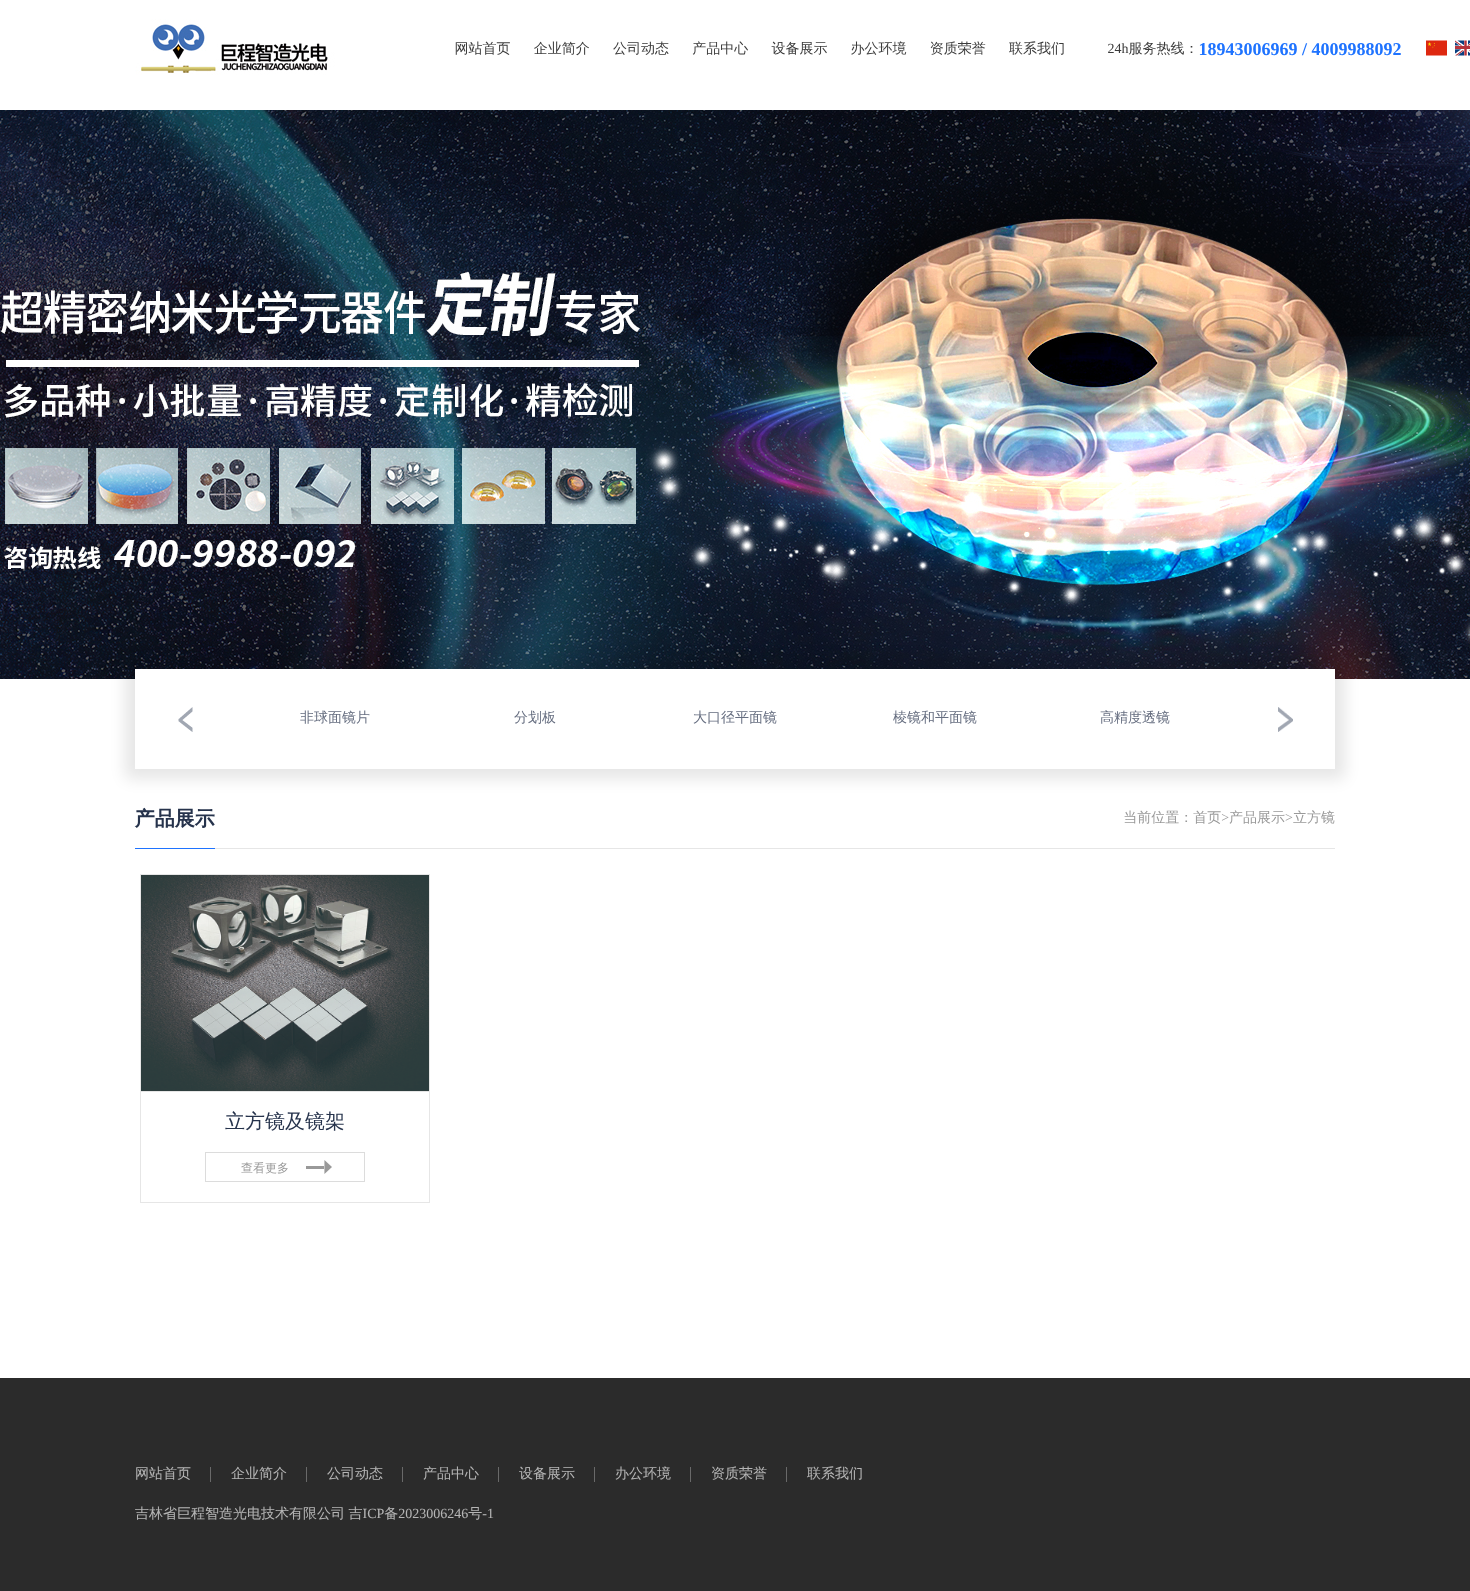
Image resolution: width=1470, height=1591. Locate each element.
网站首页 (483, 49)
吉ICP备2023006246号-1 (421, 1514)
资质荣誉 (958, 49)
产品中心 (720, 49)
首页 (1207, 818)
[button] (185, 719)
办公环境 (879, 49)
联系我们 (1037, 49)
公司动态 (641, 49)
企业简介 (562, 49)
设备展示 (799, 49)
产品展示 (1257, 818)
